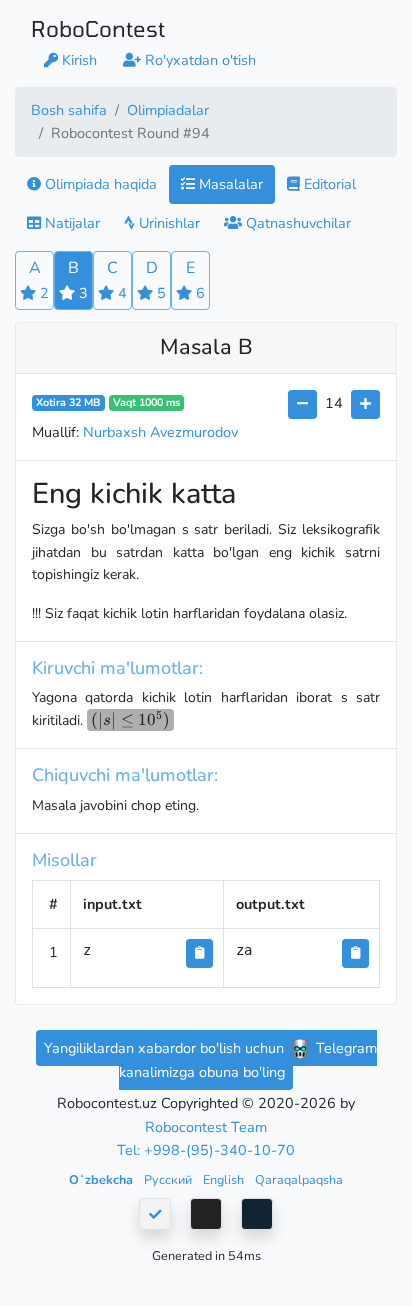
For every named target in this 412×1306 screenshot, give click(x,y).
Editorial (328, 184)
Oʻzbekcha (102, 1179)
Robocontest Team (206, 1127)
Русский (169, 1179)
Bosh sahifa (69, 110)
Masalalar (229, 184)
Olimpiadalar (168, 110)
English (225, 1179)
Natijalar (70, 223)
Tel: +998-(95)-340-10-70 (206, 1150)
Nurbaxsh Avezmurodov (160, 432)
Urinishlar (167, 223)
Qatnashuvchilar (296, 223)
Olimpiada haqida (99, 184)
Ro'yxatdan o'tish (198, 60)
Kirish (77, 60)
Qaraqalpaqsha (299, 1179)
